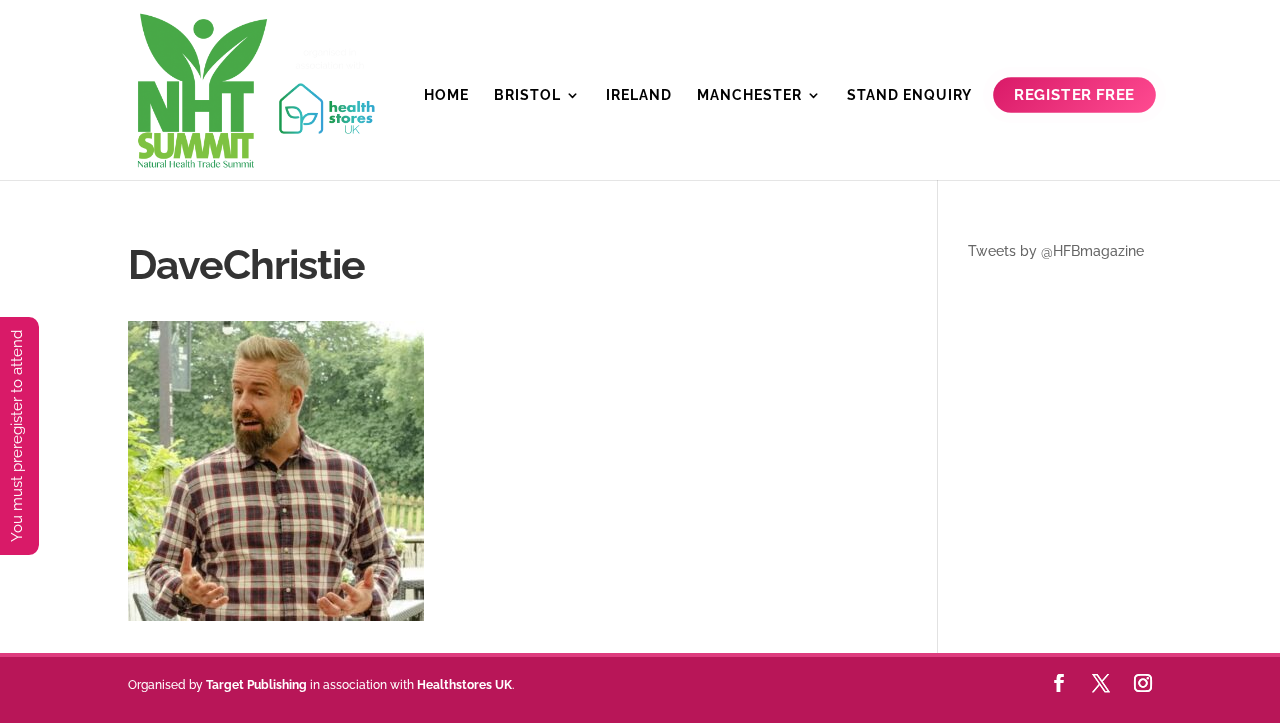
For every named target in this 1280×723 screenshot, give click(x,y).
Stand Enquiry (909, 95)
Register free (1074, 95)
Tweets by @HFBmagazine (1056, 251)
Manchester (749, 95)
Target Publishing (256, 685)
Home (446, 95)
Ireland (639, 95)
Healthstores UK (464, 685)
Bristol (527, 95)
